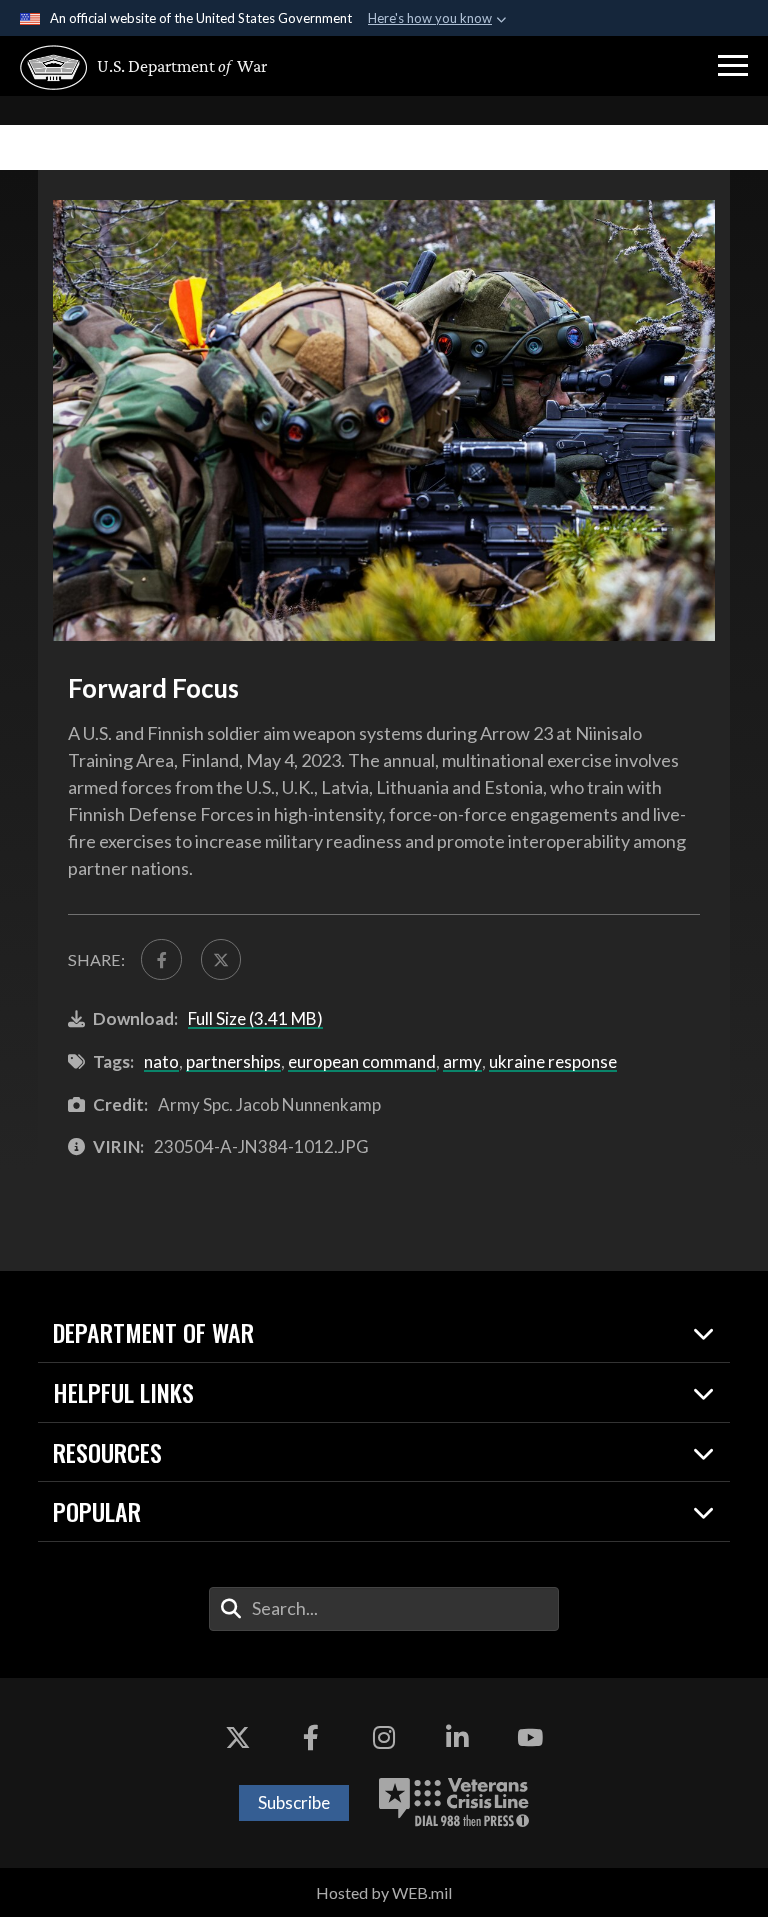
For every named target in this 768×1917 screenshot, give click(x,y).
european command (362, 1061)
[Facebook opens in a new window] (311, 1738)
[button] (733, 66)
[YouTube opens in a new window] (530, 1738)
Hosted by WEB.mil (384, 1892)
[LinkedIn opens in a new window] (457, 1738)
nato (161, 1061)
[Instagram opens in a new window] (384, 1738)
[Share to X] (221, 959)
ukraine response (553, 1061)
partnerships (233, 1061)
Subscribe (294, 1802)
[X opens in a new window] (238, 1738)
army (462, 1061)
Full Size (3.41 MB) (255, 1018)
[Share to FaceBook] (161, 959)
